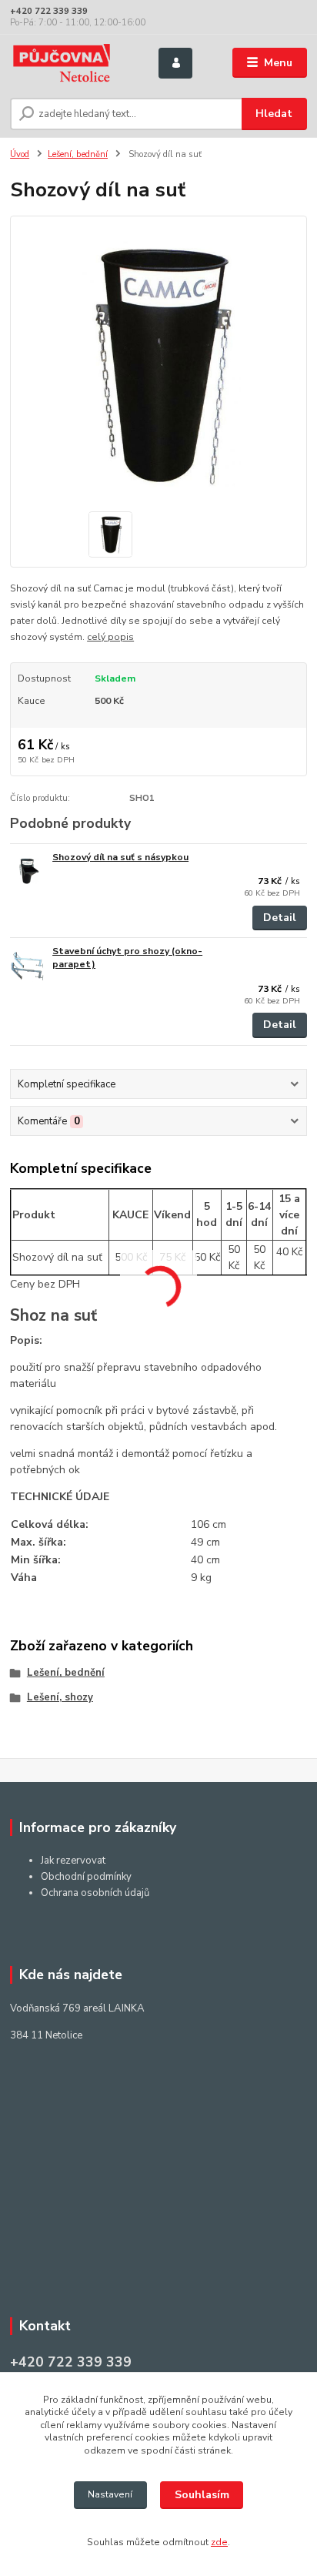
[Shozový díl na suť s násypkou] (28, 872)
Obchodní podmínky (86, 1877)
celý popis (110, 637)
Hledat (274, 114)
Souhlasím (202, 2495)
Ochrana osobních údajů (95, 1893)
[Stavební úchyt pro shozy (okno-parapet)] (28, 966)
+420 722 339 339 (49, 11)
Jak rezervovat (73, 1861)
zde (219, 2542)
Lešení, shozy (60, 1697)
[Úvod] (72, 63)
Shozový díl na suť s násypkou (120, 857)
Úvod (20, 154)
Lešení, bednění (78, 154)
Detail (280, 918)
